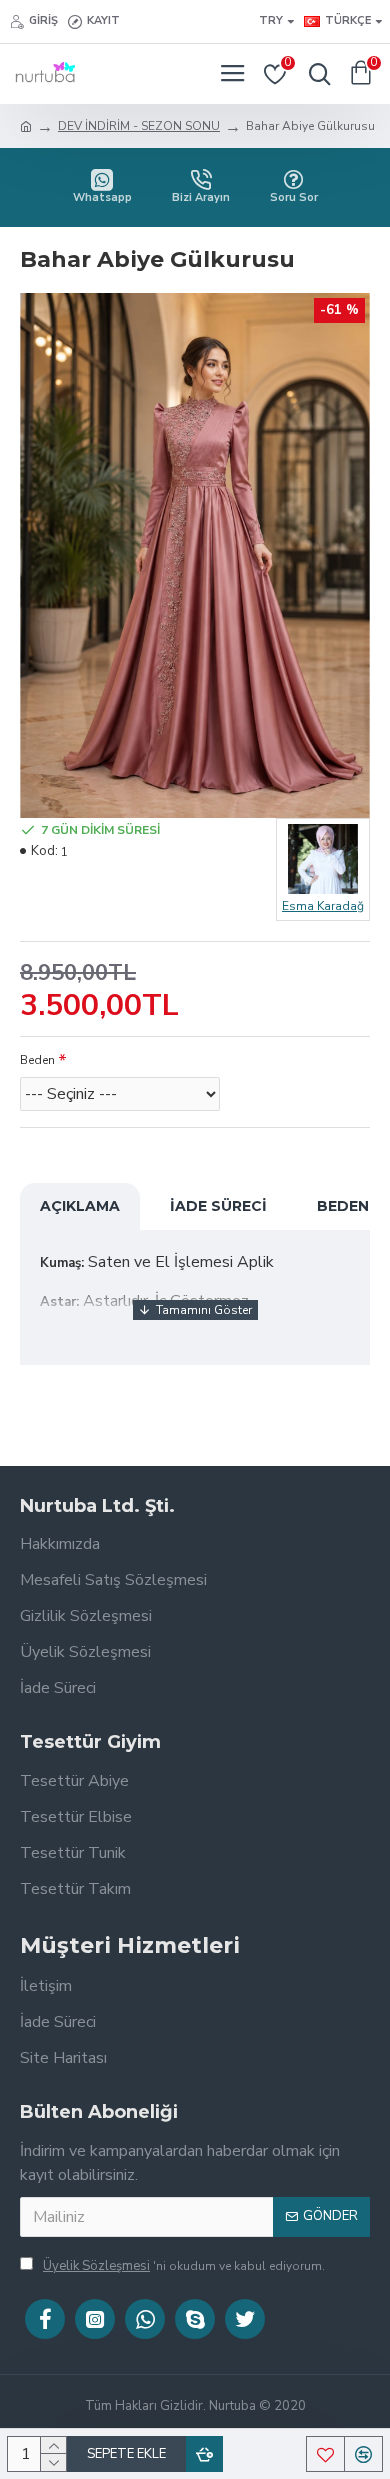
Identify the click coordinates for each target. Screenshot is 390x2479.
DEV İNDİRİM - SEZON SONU (139, 126)
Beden (37, 1060)
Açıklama (80, 1206)
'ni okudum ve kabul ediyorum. (184, 2266)
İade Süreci (218, 1206)
